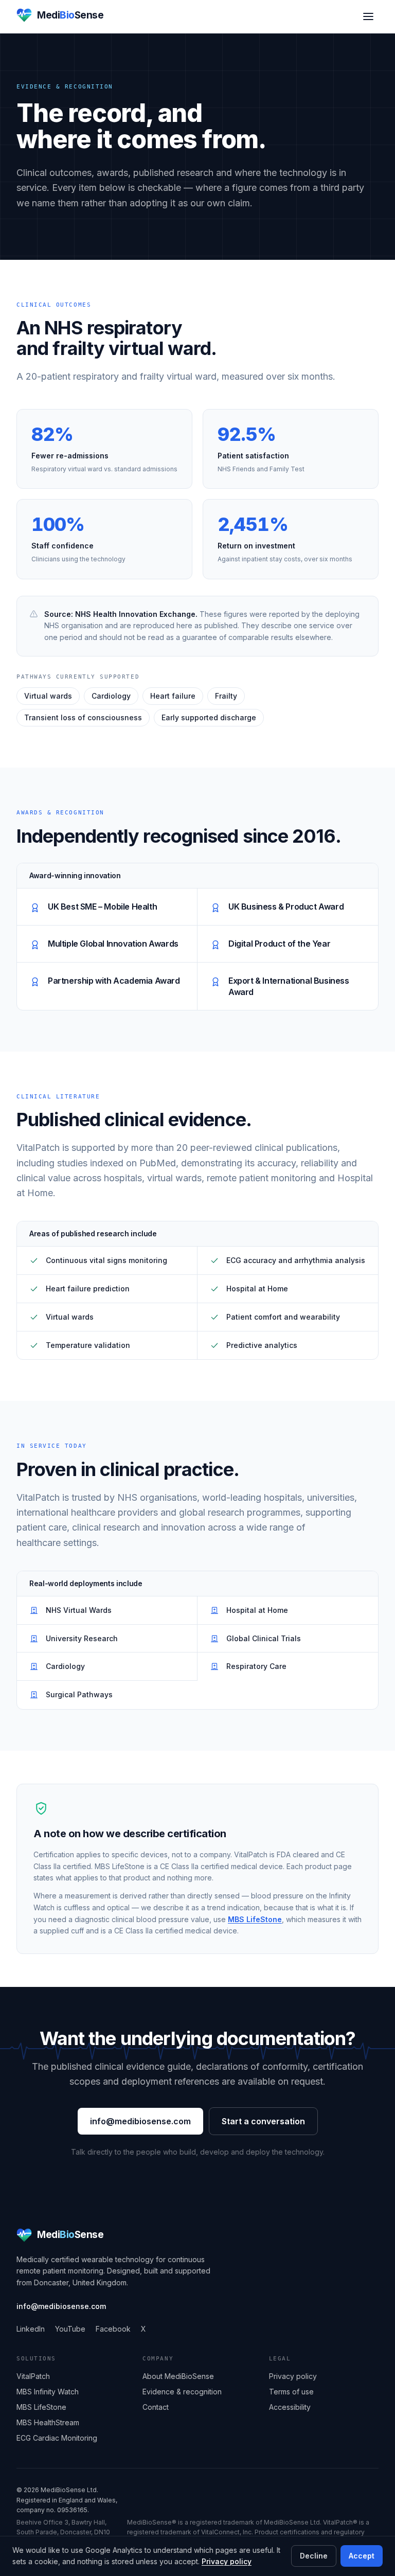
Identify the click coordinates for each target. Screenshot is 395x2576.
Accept (362, 2556)
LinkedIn (31, 2329)
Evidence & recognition (182, 2392)
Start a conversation (263, 2121)
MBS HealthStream (48, 2422)
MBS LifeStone (255, 1919)
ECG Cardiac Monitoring (57, 2438)
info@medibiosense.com (140, 2121)
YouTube (70, 2329)
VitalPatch (33, 2376)
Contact (156, 2407)
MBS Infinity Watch (48, 2392)
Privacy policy (227, 2561)
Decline (314, 2556)
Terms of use (291, 2392)
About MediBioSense (178, 2376)
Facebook (113, 2329)
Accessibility (290, 2407)
